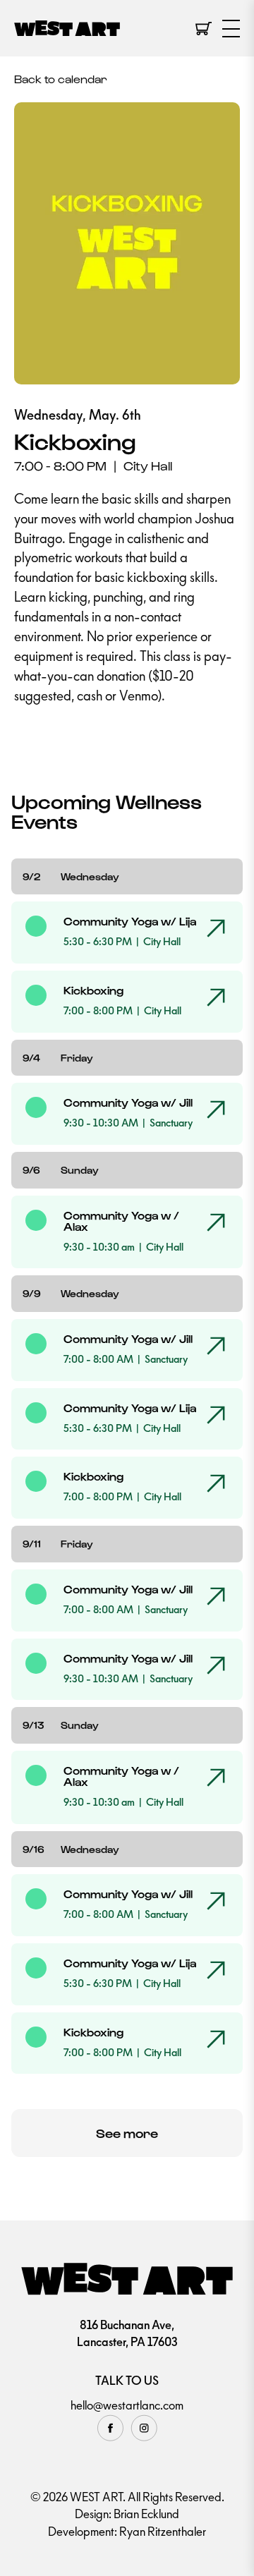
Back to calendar (61, 79)
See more (127, 2133)
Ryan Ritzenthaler (163, 2532)
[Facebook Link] (110, 2428)
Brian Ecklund (146, 2514)
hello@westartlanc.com (127, 2405)
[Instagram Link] (144, 2428)
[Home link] (67, 29)
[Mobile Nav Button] (231, 29)
